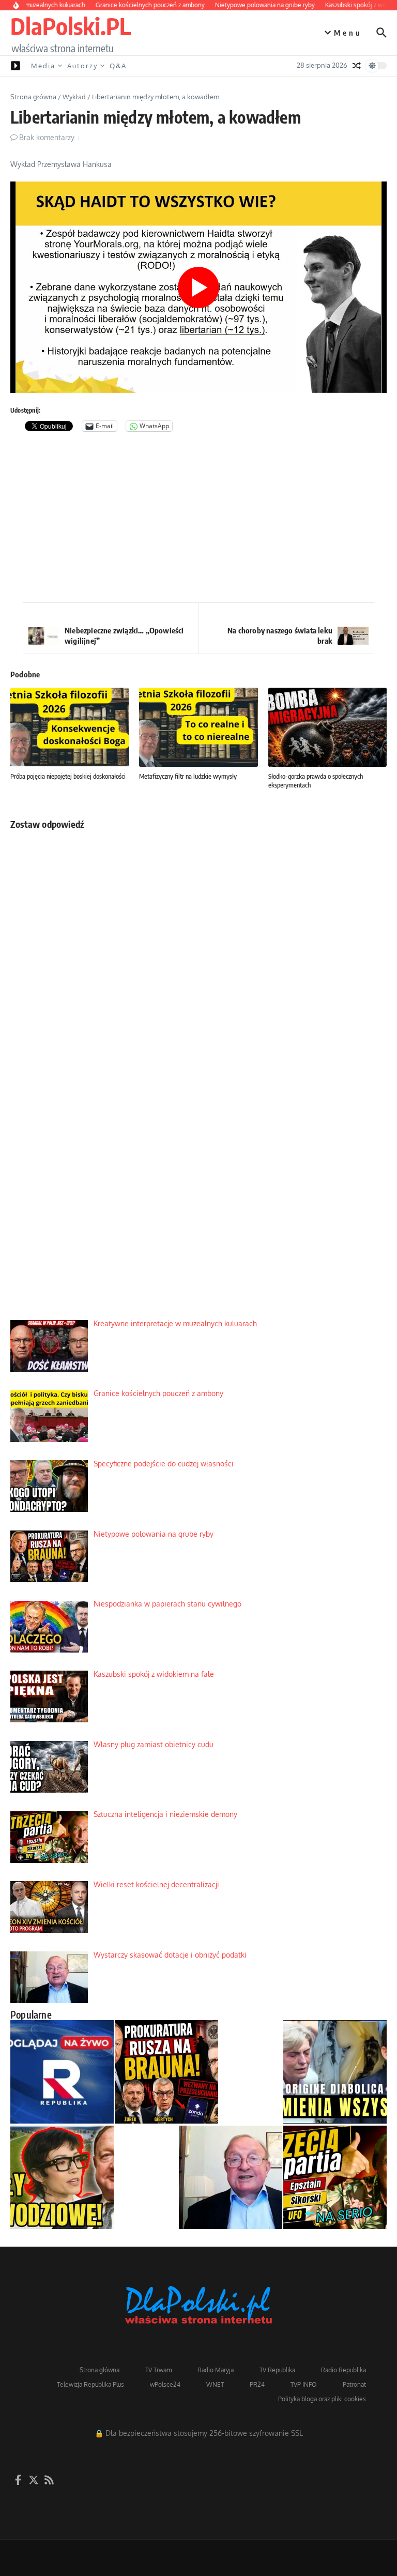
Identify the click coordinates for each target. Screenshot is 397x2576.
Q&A (118, 66)
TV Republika (277, 2370)
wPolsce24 (165, 2384)
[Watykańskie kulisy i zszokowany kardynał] (335, 2072)
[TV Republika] (62, 2072)
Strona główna (33, 97)
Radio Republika (343, 2370)
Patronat (354, 2384)
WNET (215, 2384)
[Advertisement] (198, 520)
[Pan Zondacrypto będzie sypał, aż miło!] (62, 2177)
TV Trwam (158, 2370)
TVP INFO (304, 2384)
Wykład (74, 97)
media (43, 66)
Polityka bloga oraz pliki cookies (322, 2399)
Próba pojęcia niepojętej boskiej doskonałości (68, 776)
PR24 (257, 2384)
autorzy (82, 66)
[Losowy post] (357, 66)
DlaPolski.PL (71, 26)
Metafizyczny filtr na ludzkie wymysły (188, 776)
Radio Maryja (216, 2370)
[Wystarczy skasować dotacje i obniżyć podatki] (231, 2177)
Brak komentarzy (47, 137)
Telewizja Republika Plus (90, 2384)
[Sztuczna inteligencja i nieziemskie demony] (335, 2177)
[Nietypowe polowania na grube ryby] (166, 2072)
